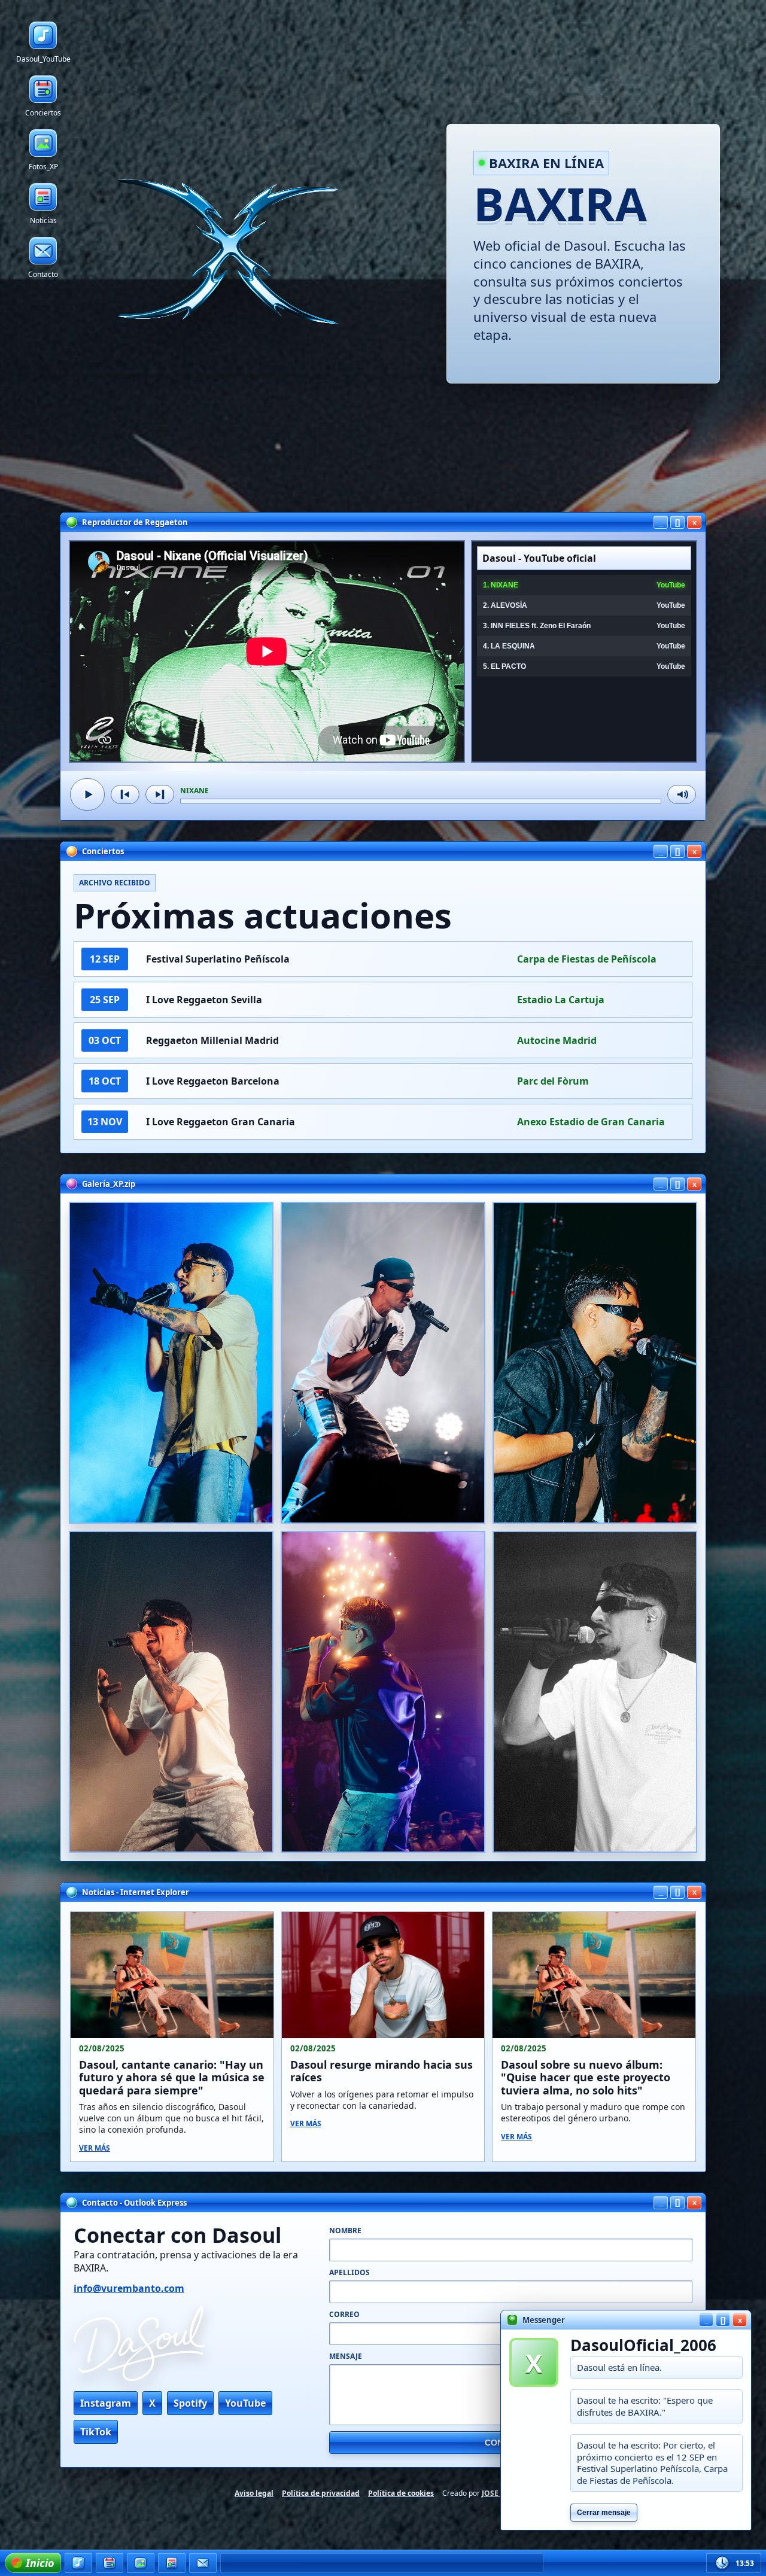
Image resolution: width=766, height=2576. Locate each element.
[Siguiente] (160, 794)
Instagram (106, 2403)
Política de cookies (401, 2493)
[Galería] (141, 2563)
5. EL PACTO (584, 666)
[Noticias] (172, 2563)
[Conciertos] (110, 2563)
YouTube (245, 2403)
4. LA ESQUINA (584, 646)
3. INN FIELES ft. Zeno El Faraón (584, 626)
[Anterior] (125, 794)
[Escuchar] (78, 2563)
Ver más (95, 2148)
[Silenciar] (682, 794)
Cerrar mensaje (604, 2513)
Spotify (190, 2403)
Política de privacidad (321, 2493)
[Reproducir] (87, 794)
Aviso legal (254, 2493)
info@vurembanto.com (129, 2288)
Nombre (345, 2231)
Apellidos (349, 2272)
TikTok (96, 2432)
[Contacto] (203, 2563)
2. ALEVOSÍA (584, 605)
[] (677, 523)
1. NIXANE (584, 585)
